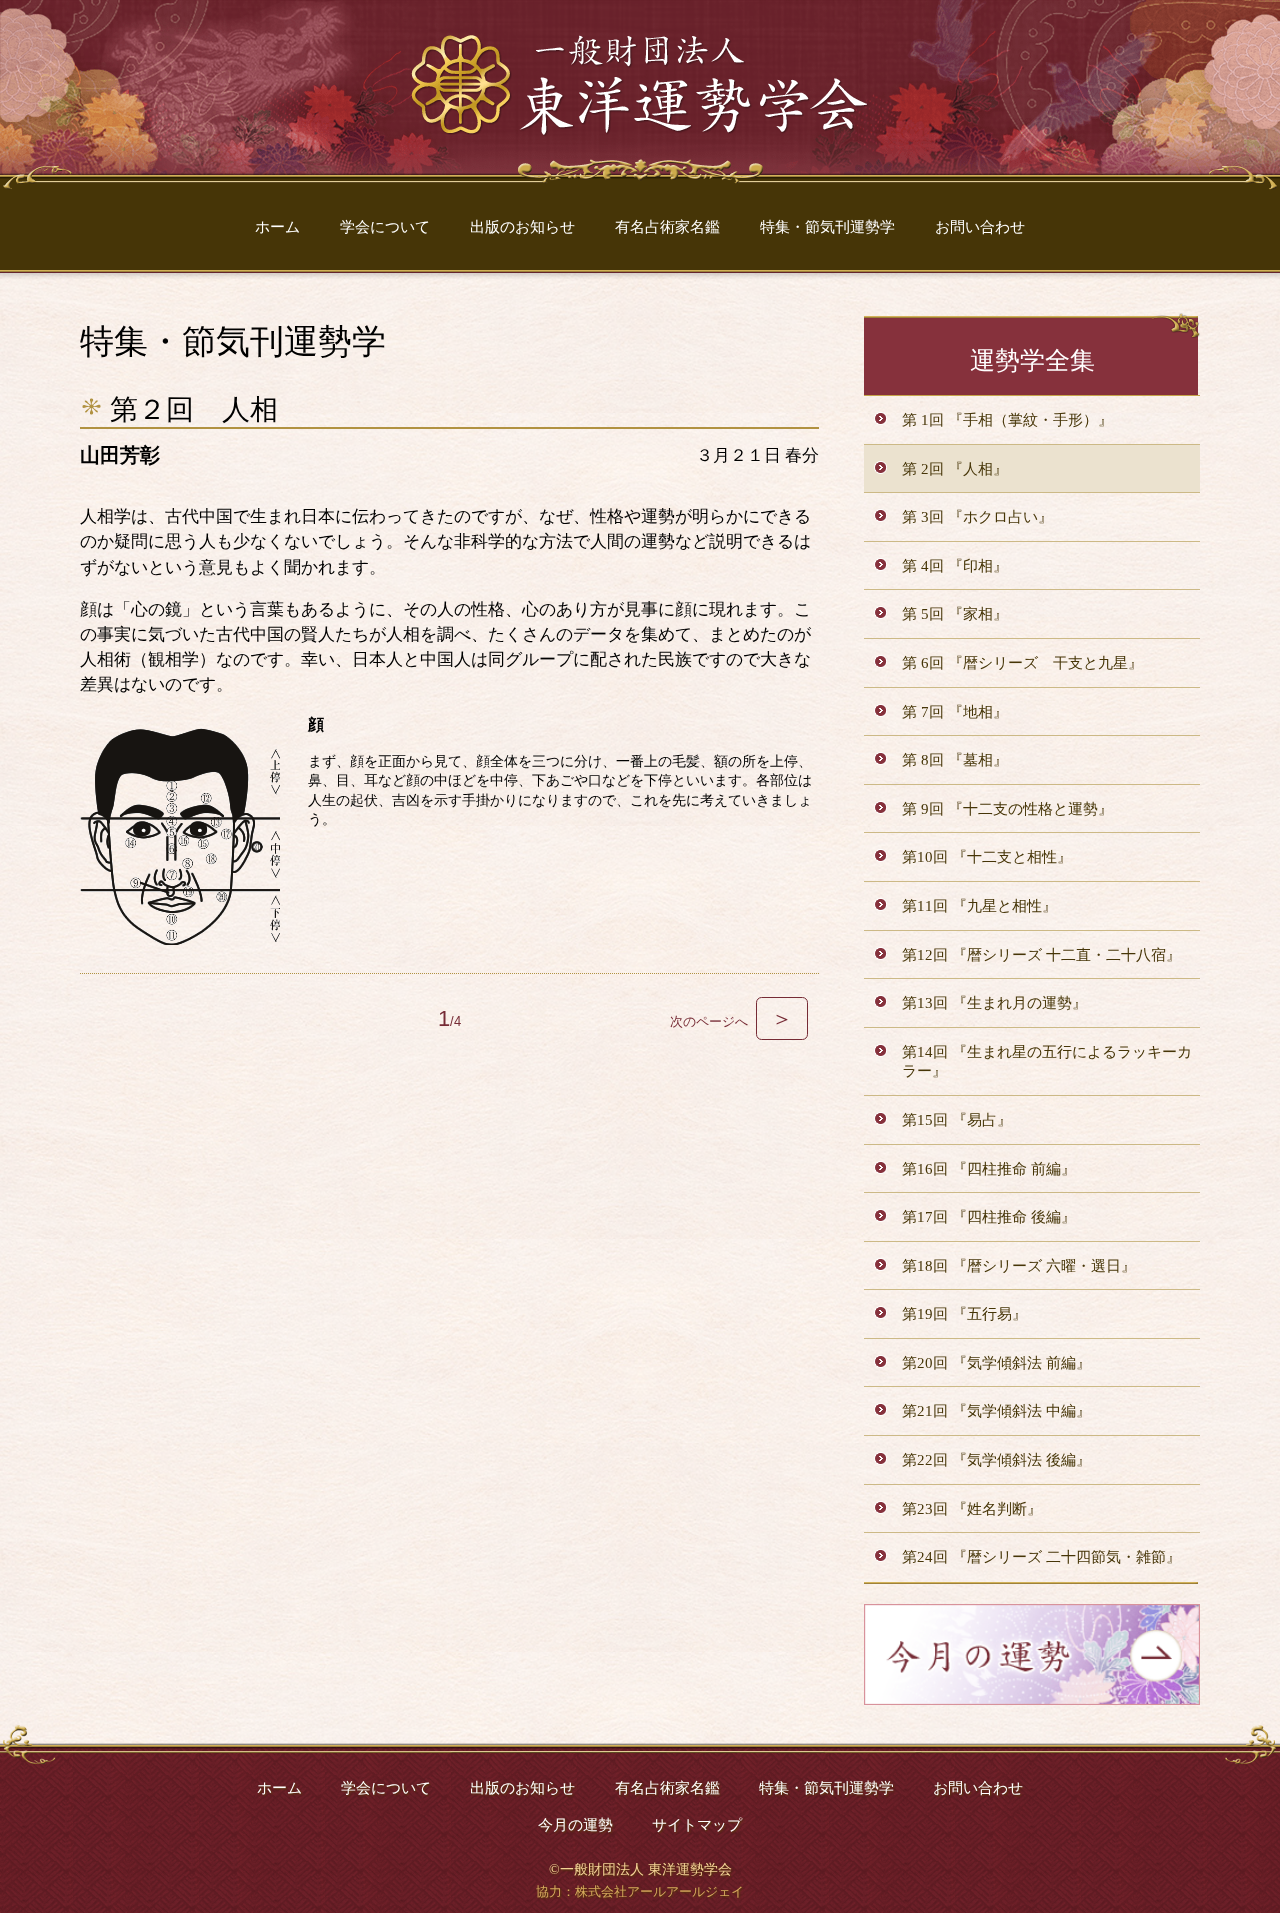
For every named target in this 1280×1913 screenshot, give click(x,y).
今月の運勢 (575, 1824)
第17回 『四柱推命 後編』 (989, 1216)
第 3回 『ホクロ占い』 (977, 516)
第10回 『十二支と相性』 (987, 856)
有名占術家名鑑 (667, 226)
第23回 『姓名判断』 (972, 1508)
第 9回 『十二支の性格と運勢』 (1007, 808)
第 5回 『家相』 (955, 613)
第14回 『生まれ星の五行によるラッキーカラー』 (1047, 1061)
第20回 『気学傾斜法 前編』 (996, 1362)
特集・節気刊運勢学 (827, 226)
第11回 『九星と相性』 (979, 905)
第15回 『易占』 (957, 1119)
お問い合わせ (980, 226)
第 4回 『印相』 (955, 565)
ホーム (277, 226)
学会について (385, 226)
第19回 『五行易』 (964, 1313)
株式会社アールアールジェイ (659, 1892)
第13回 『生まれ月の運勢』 (994, 1002)
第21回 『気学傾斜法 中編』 (996, 1410)
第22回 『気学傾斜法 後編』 (996, 1459)
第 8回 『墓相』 (955, 759)
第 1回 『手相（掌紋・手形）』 (1007, 419)
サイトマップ (697, 1824)
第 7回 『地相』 (955, 711)
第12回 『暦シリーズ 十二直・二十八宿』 (1041, 954)
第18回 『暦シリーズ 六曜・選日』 (1019, 1265)
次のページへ (731, 1022)
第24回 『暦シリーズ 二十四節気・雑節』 (1041, 1556)
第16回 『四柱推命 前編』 (989, 1168)
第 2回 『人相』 (955, 468)
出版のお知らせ (522, 226)
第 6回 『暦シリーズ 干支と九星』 (1022, 662)
